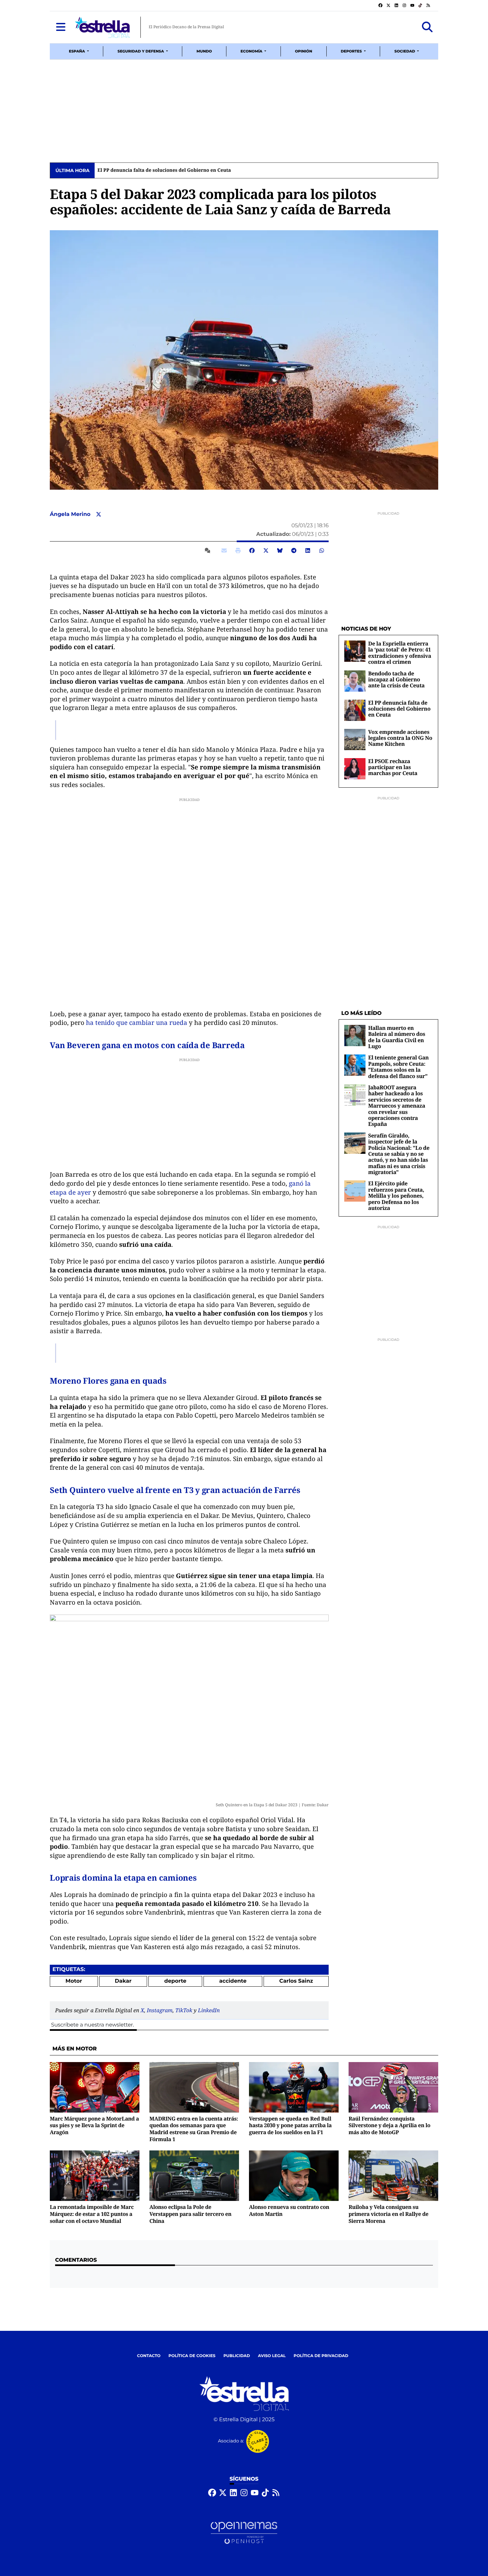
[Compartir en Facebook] (252, 550)
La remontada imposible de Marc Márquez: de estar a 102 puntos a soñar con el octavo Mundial (92, 2214)
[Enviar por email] (224, 550)
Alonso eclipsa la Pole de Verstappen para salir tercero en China (190, 2214)
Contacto (149, 2356)
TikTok (184, 2010)
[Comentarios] (209, 550)
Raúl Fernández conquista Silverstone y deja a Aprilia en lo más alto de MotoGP (389, 2125)
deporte (175, 1981)
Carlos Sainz (296, 1981)
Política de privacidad (321, 2356)
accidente (233, 1981)
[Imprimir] (238, 550)
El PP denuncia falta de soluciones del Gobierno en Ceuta (164, 170)
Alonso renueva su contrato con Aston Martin (289, 2210)
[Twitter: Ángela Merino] (99, 515)
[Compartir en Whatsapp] (322, 550)
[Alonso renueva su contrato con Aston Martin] (294, 2176)
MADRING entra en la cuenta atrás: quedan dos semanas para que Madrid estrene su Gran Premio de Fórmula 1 (194, 2129)
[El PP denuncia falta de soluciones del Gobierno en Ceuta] (355, 710)
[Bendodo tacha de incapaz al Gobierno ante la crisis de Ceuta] (355, 681)
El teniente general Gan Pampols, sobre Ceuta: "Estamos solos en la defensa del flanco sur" (398, 1067)
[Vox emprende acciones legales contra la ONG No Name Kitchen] (355, 739)
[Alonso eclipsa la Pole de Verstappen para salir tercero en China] (194, 2176)
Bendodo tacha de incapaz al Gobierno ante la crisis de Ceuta (396, 680)
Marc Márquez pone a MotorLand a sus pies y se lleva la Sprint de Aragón (94, 2125)
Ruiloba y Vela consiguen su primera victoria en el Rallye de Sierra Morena (388, 2214)
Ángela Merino (71, 514)
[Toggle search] (427, 27)
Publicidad (237, 2356)
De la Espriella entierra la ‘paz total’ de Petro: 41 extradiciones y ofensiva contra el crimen (400, 653)
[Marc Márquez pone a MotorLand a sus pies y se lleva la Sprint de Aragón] (95, 2087)
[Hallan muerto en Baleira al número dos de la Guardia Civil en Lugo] (355, 1035)
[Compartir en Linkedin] (308, 550)
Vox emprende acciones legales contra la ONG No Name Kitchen (400, 738)
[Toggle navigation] (61, 27)
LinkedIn (209, 2010)
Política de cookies (192, 2356)
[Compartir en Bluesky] (280, 550)
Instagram (160, 2010)
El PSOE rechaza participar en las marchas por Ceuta (393, 767)
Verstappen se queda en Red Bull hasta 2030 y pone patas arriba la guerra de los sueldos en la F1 (290, 2125)
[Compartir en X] (266, 550)
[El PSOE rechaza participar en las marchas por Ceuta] (355, 769)
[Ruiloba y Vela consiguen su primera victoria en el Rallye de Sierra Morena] (393, 2176)
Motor (74, 1981)
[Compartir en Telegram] (294, 550)
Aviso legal (272, 2356)
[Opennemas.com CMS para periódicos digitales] (244, 2533)
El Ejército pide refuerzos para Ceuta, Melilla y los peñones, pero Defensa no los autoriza (396, 1196)
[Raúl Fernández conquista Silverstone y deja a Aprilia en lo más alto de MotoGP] (393, 2087)
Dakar (123, 1981)
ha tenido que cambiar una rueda (137, 1023)
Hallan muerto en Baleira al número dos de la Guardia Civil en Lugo (397, 1037)
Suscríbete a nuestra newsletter (92, 2025)
